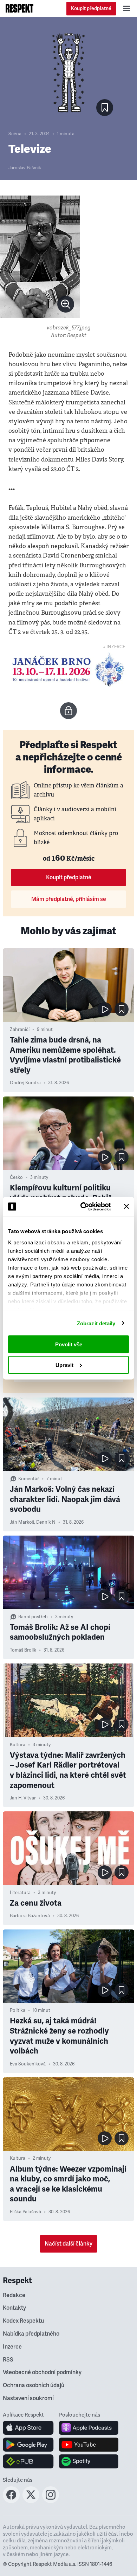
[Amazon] (28, 2461)
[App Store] (28, 2428)
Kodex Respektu (23, 2321)
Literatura (20, 1893)
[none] (66, 304)
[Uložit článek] (105, 108)
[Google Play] (28, 2445)
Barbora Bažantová (30, 1916)
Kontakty (14, 2308)
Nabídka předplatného (31, 2334)
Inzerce (12, 2347)
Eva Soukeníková (28, 2064)
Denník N (46, 1522)
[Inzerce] (68, 669)
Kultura (18, 1745)
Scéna (15, 134)
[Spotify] (89, 2461)
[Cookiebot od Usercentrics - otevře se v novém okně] (83, 1207)
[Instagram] (51, 2501)
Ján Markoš (22, 1522)
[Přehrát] (105, 1009)
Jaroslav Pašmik (25, 168)
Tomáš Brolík (23, 1650)
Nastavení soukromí (28, 2398)
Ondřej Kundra (25, 1083)
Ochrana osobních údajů (34, 2385)
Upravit (64, 1365)
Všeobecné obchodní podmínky (42, 2372)
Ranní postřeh (33, 1617)
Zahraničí (20, 1030)
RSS (8, 2360)
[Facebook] (11, 2501)
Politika (18, 2010)
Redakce (14, 2295)
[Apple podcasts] (89, 2428)
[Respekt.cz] (19, 8)
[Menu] (126, 8)
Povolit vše (69, 1344)
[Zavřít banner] (126, 1207)
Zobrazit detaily (96, 1323)
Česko (16, 1177)
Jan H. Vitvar (23, 1798)
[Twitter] (31, 2501)
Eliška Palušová (25, 2212)
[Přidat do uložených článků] (122, 1009)
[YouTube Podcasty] (89, 2445)
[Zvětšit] (40, 257)
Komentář (29, 1479)
